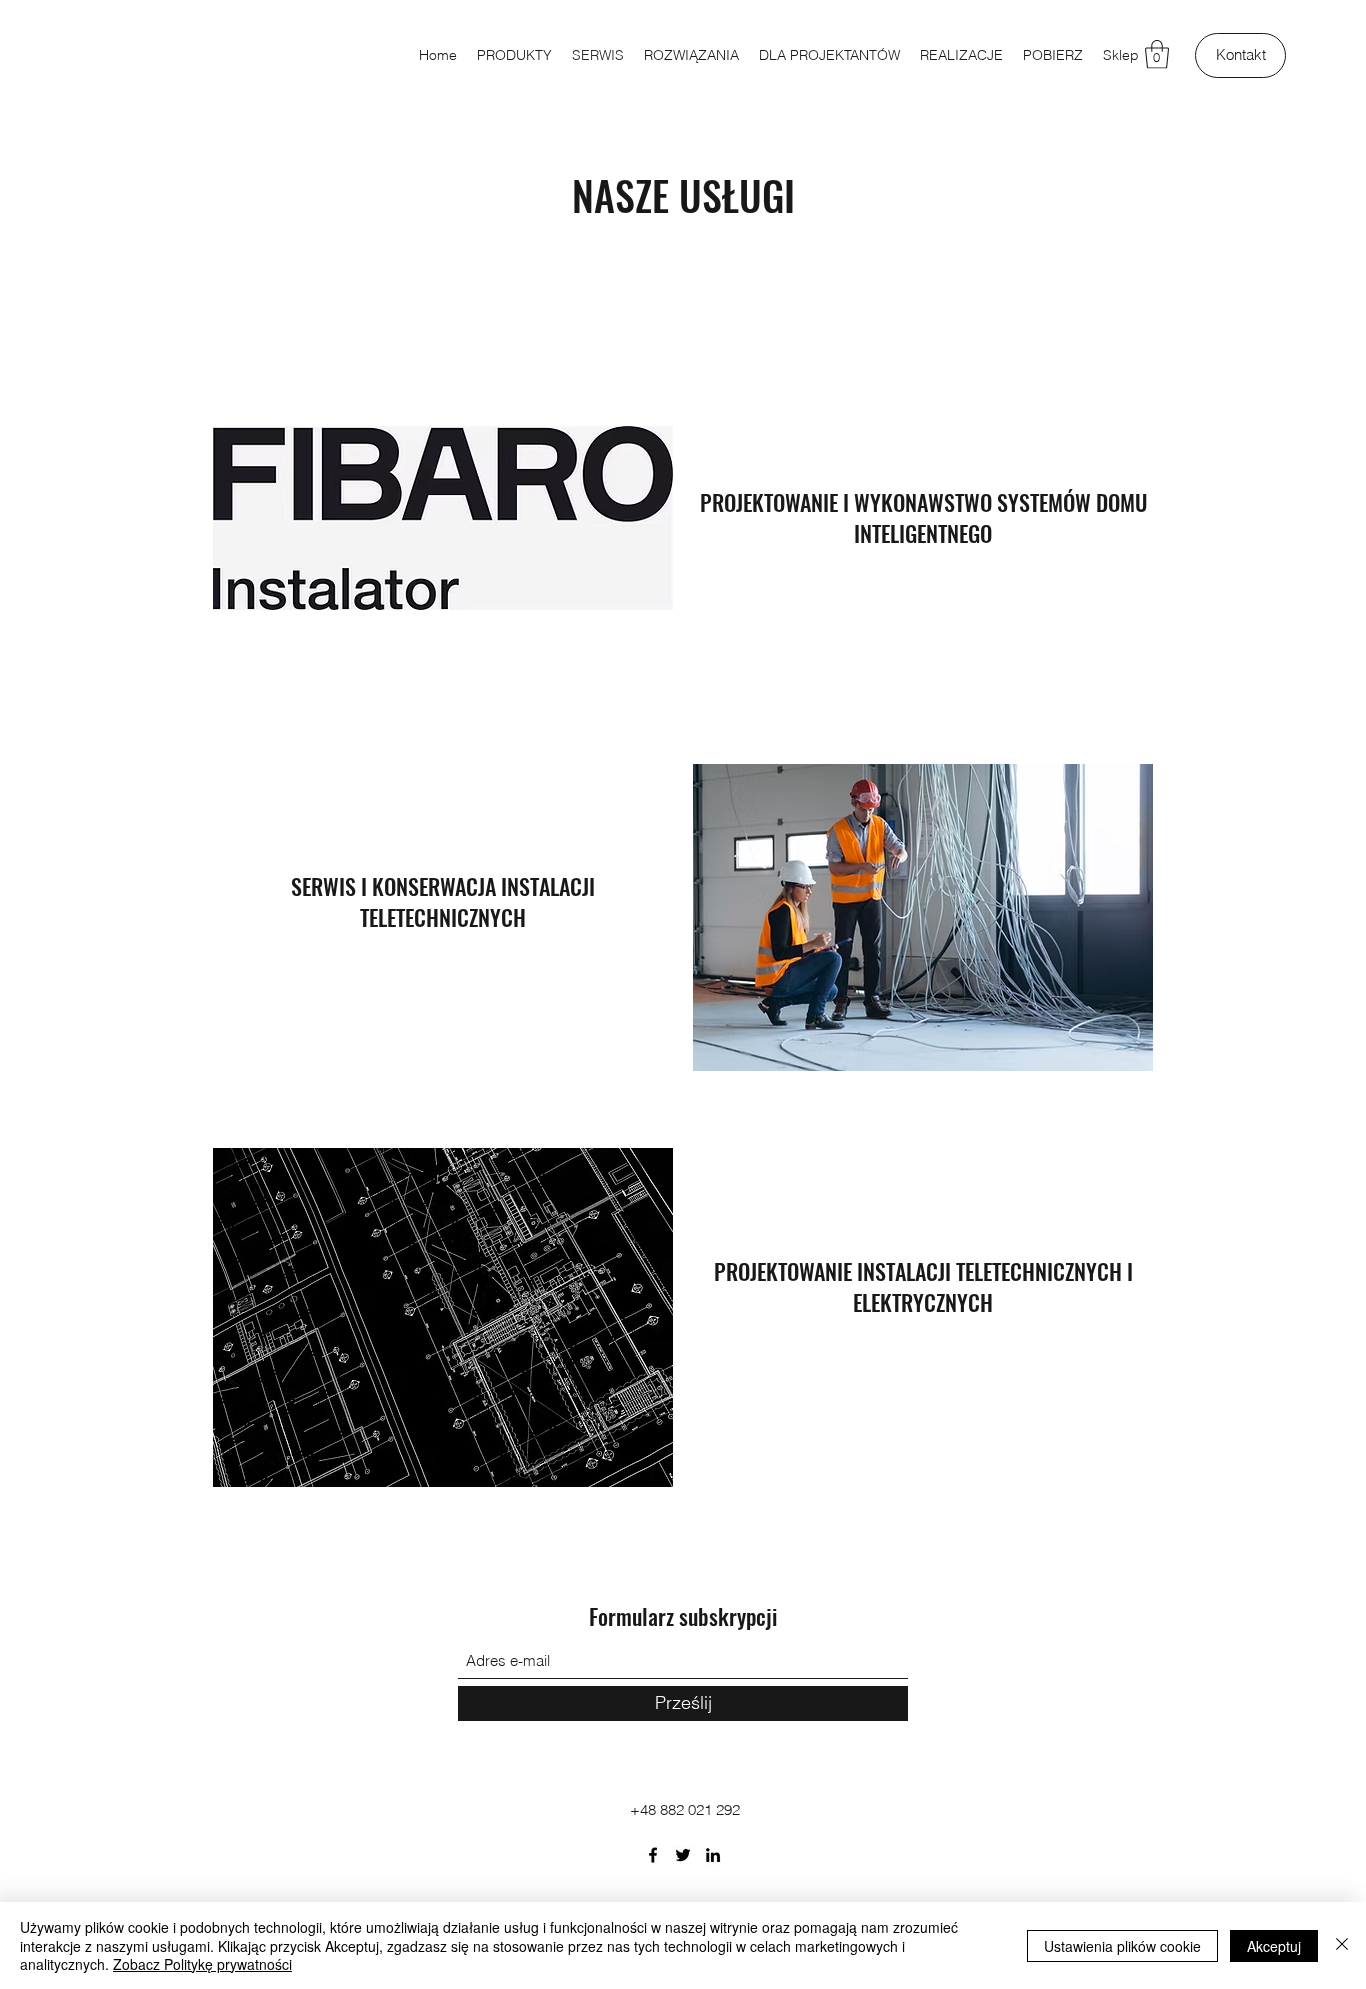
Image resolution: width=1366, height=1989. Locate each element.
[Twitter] (683, 1855)
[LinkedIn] (713, 1855)
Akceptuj (1274, 1946)
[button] (1157, 54)
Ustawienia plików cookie (1122, 1946)
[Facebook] (653, 1855)
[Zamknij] (1342, 1945)
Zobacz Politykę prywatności (202, 1964)
